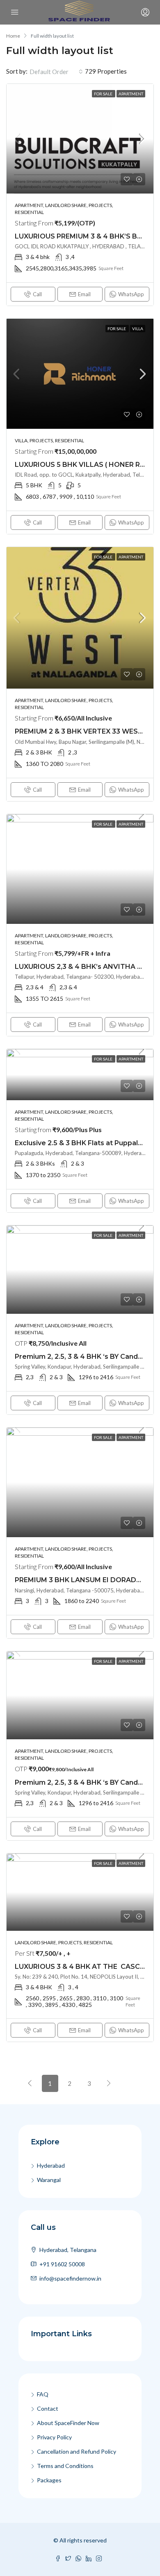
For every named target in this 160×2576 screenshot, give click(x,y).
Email (84, 294)
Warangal (49, 2180)
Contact (48, 2408)
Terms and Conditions (65, 2466)
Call (37, 294)
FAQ (43, 2394)
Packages (49, 2480)
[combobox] (56, 72)
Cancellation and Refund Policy (77, 2451)
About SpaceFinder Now (68, 2423)
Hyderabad (51, 2165)
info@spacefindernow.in (70, 2278)
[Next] (109, 2083)
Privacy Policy (54, 2437)
